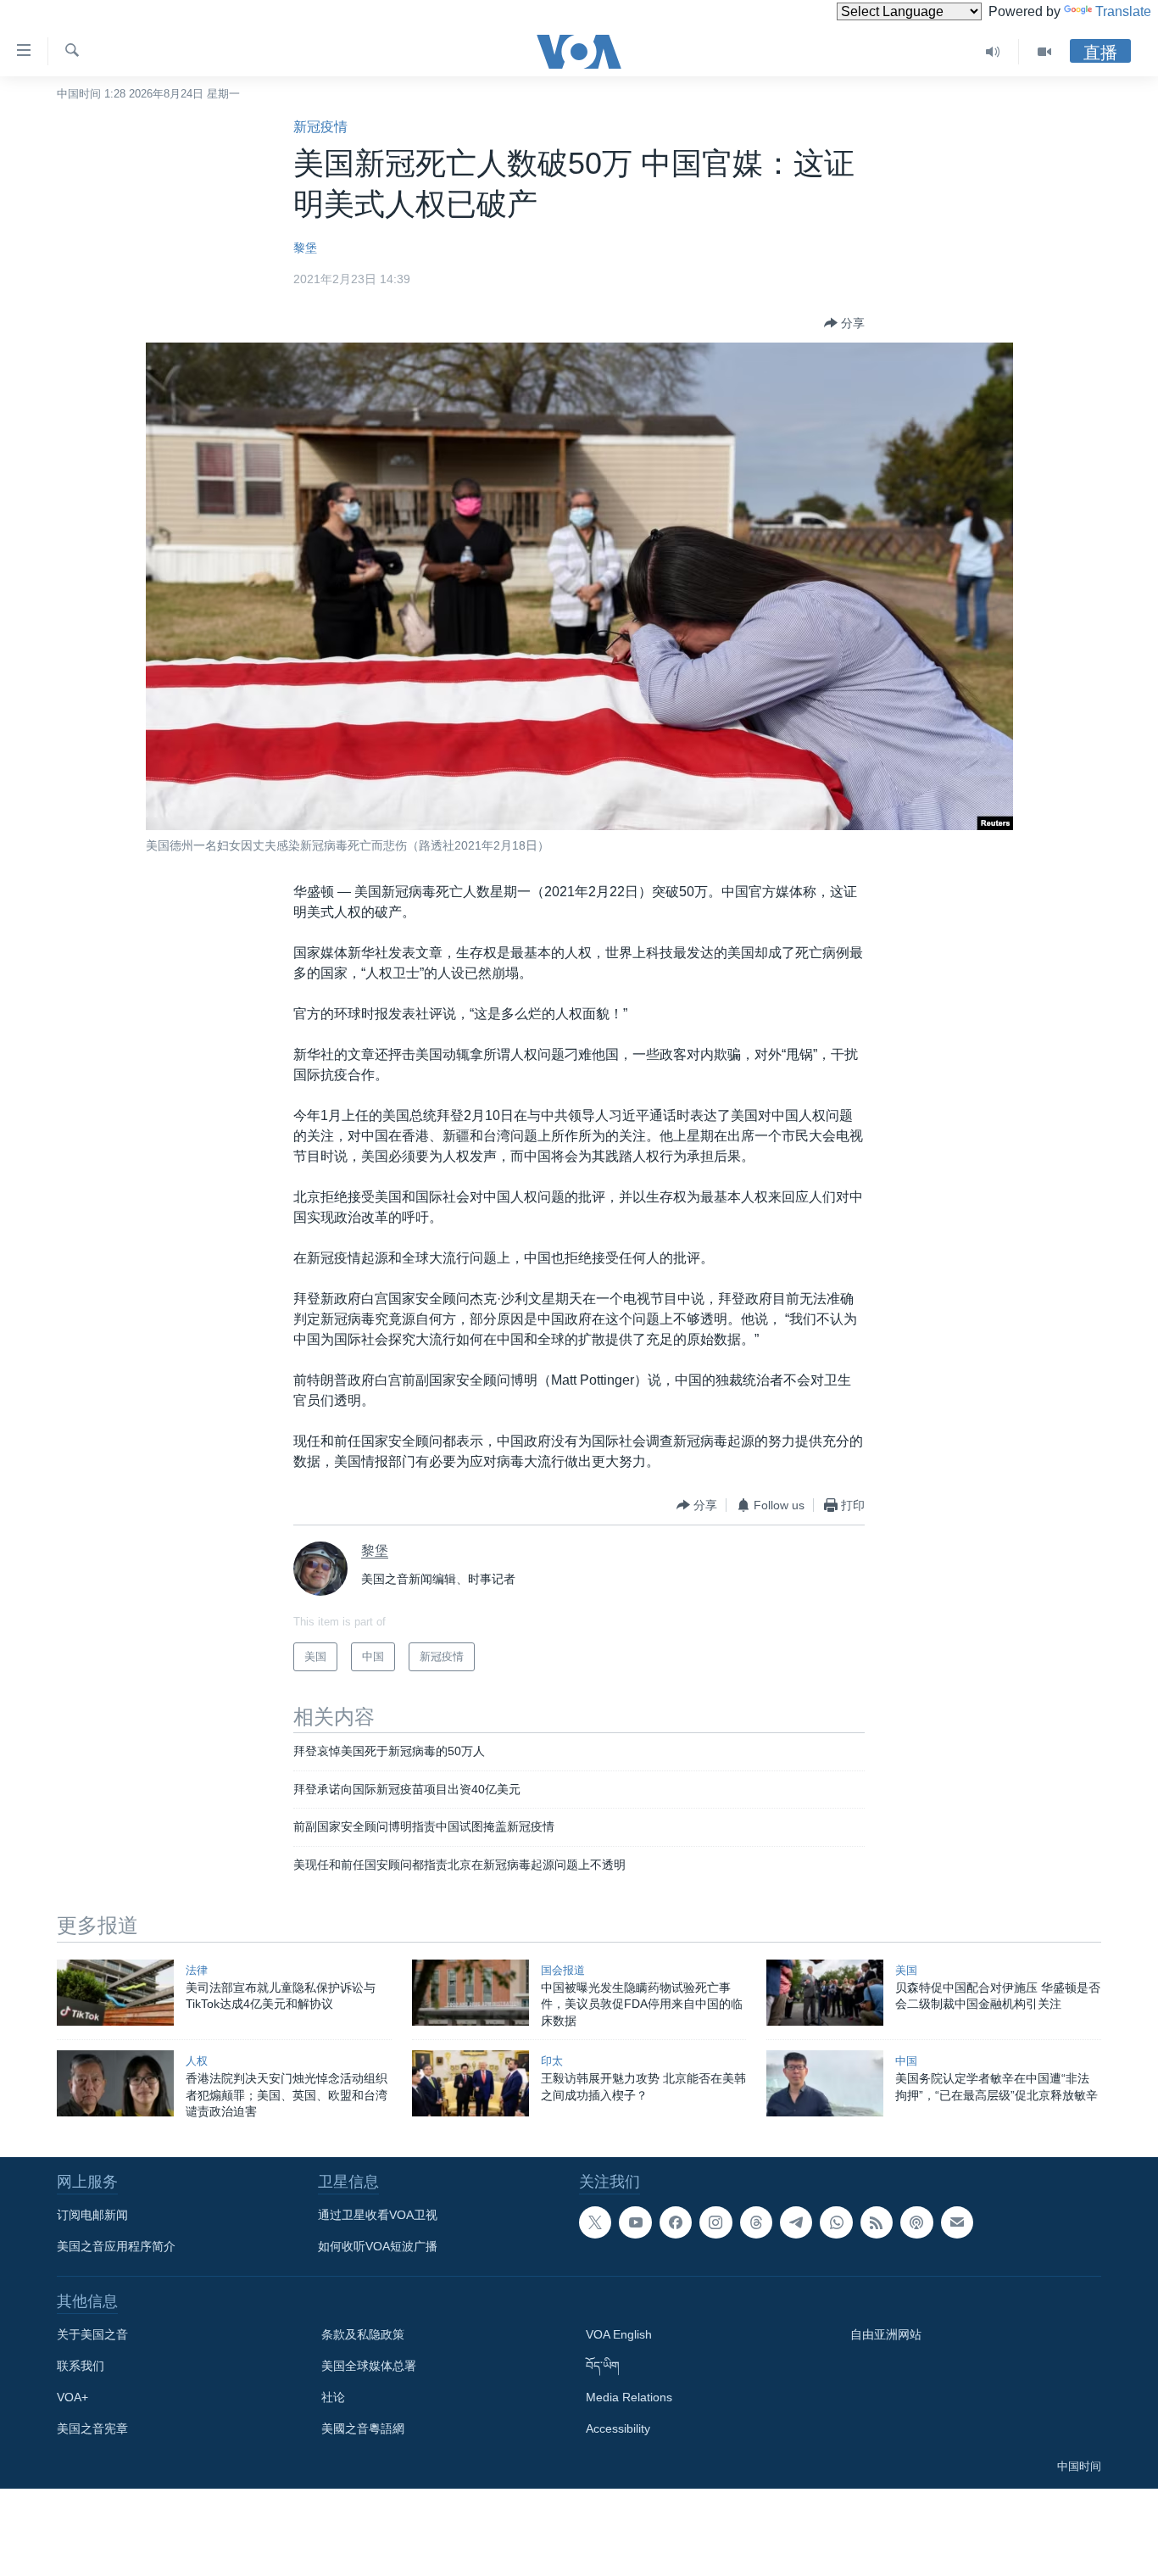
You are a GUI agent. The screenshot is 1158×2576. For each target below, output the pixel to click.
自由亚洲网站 (886, 2334)
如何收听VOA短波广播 (378, 2246)
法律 (197, 1970)
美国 (906, 1970)
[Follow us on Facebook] (676, 2222)
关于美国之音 (92, 2334)
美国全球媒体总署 (369, 2366)
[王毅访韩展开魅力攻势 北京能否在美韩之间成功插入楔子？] (470, 2083)
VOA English (619, 2334)
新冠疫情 (320, 127)
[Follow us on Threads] (756, 2222)
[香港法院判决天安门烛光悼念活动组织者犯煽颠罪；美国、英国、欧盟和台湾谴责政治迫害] (115, 2083)
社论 (333, 2397)
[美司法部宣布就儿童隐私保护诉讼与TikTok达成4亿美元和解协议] (115, 1993)
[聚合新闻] (877, 2222)
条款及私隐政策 (363, 2334)
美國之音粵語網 (363, 2428)
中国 (906, 2061)
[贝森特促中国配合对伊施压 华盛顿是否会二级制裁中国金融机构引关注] (825, 1993)
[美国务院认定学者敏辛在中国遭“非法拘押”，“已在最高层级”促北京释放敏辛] (825, 2083)
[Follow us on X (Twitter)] (595, 2222)
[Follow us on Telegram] (796, 2222)
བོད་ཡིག (603, 2366)
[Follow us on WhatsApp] (836, 2222)
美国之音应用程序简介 (116, 2246)
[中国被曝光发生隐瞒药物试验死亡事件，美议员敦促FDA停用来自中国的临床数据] (470, 1993)
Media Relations (629, 2397)
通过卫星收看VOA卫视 (378, 2215)
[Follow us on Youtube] (635, 2222)
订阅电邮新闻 (92, 2215)
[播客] (916, 2222)
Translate (1123, 11)
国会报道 (563, 1970)
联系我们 (81, 2366)
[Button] (844, 323)
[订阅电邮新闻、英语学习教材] (957, 2222)
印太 (552, 2061)
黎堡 (305, 248)
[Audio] (993, 52)
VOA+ (72, 2397)
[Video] (1044, 52)
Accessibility (618, 2428)
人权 (197, 2061)
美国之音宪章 (92, 2428)
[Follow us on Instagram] (715, 2222)
